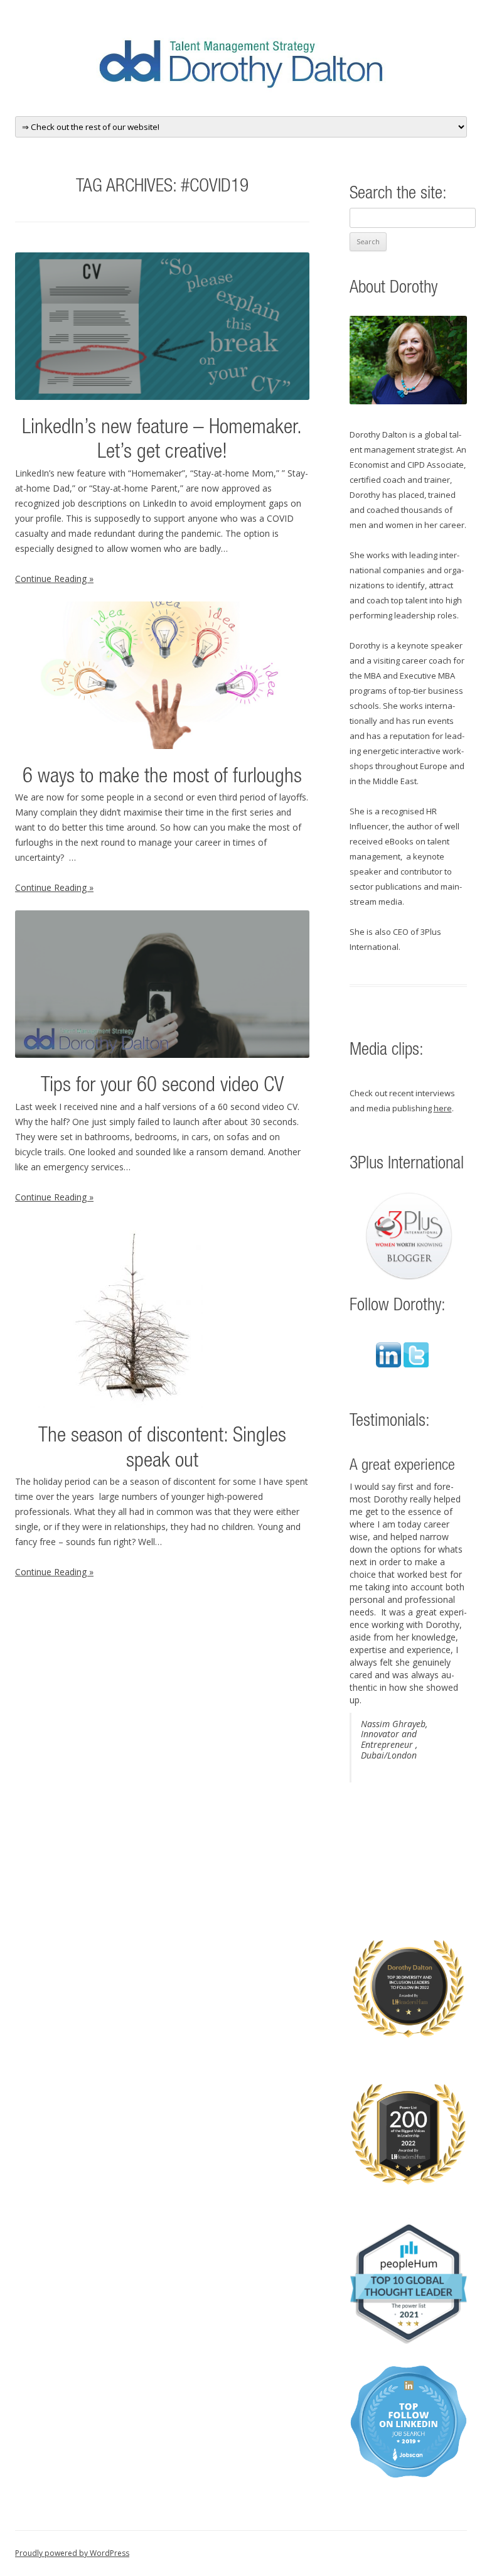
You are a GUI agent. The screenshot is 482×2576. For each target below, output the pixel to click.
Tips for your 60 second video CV (162, 1086)
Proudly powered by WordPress (72, 2553)
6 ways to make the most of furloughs (162, 778)
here (443, 1108)
